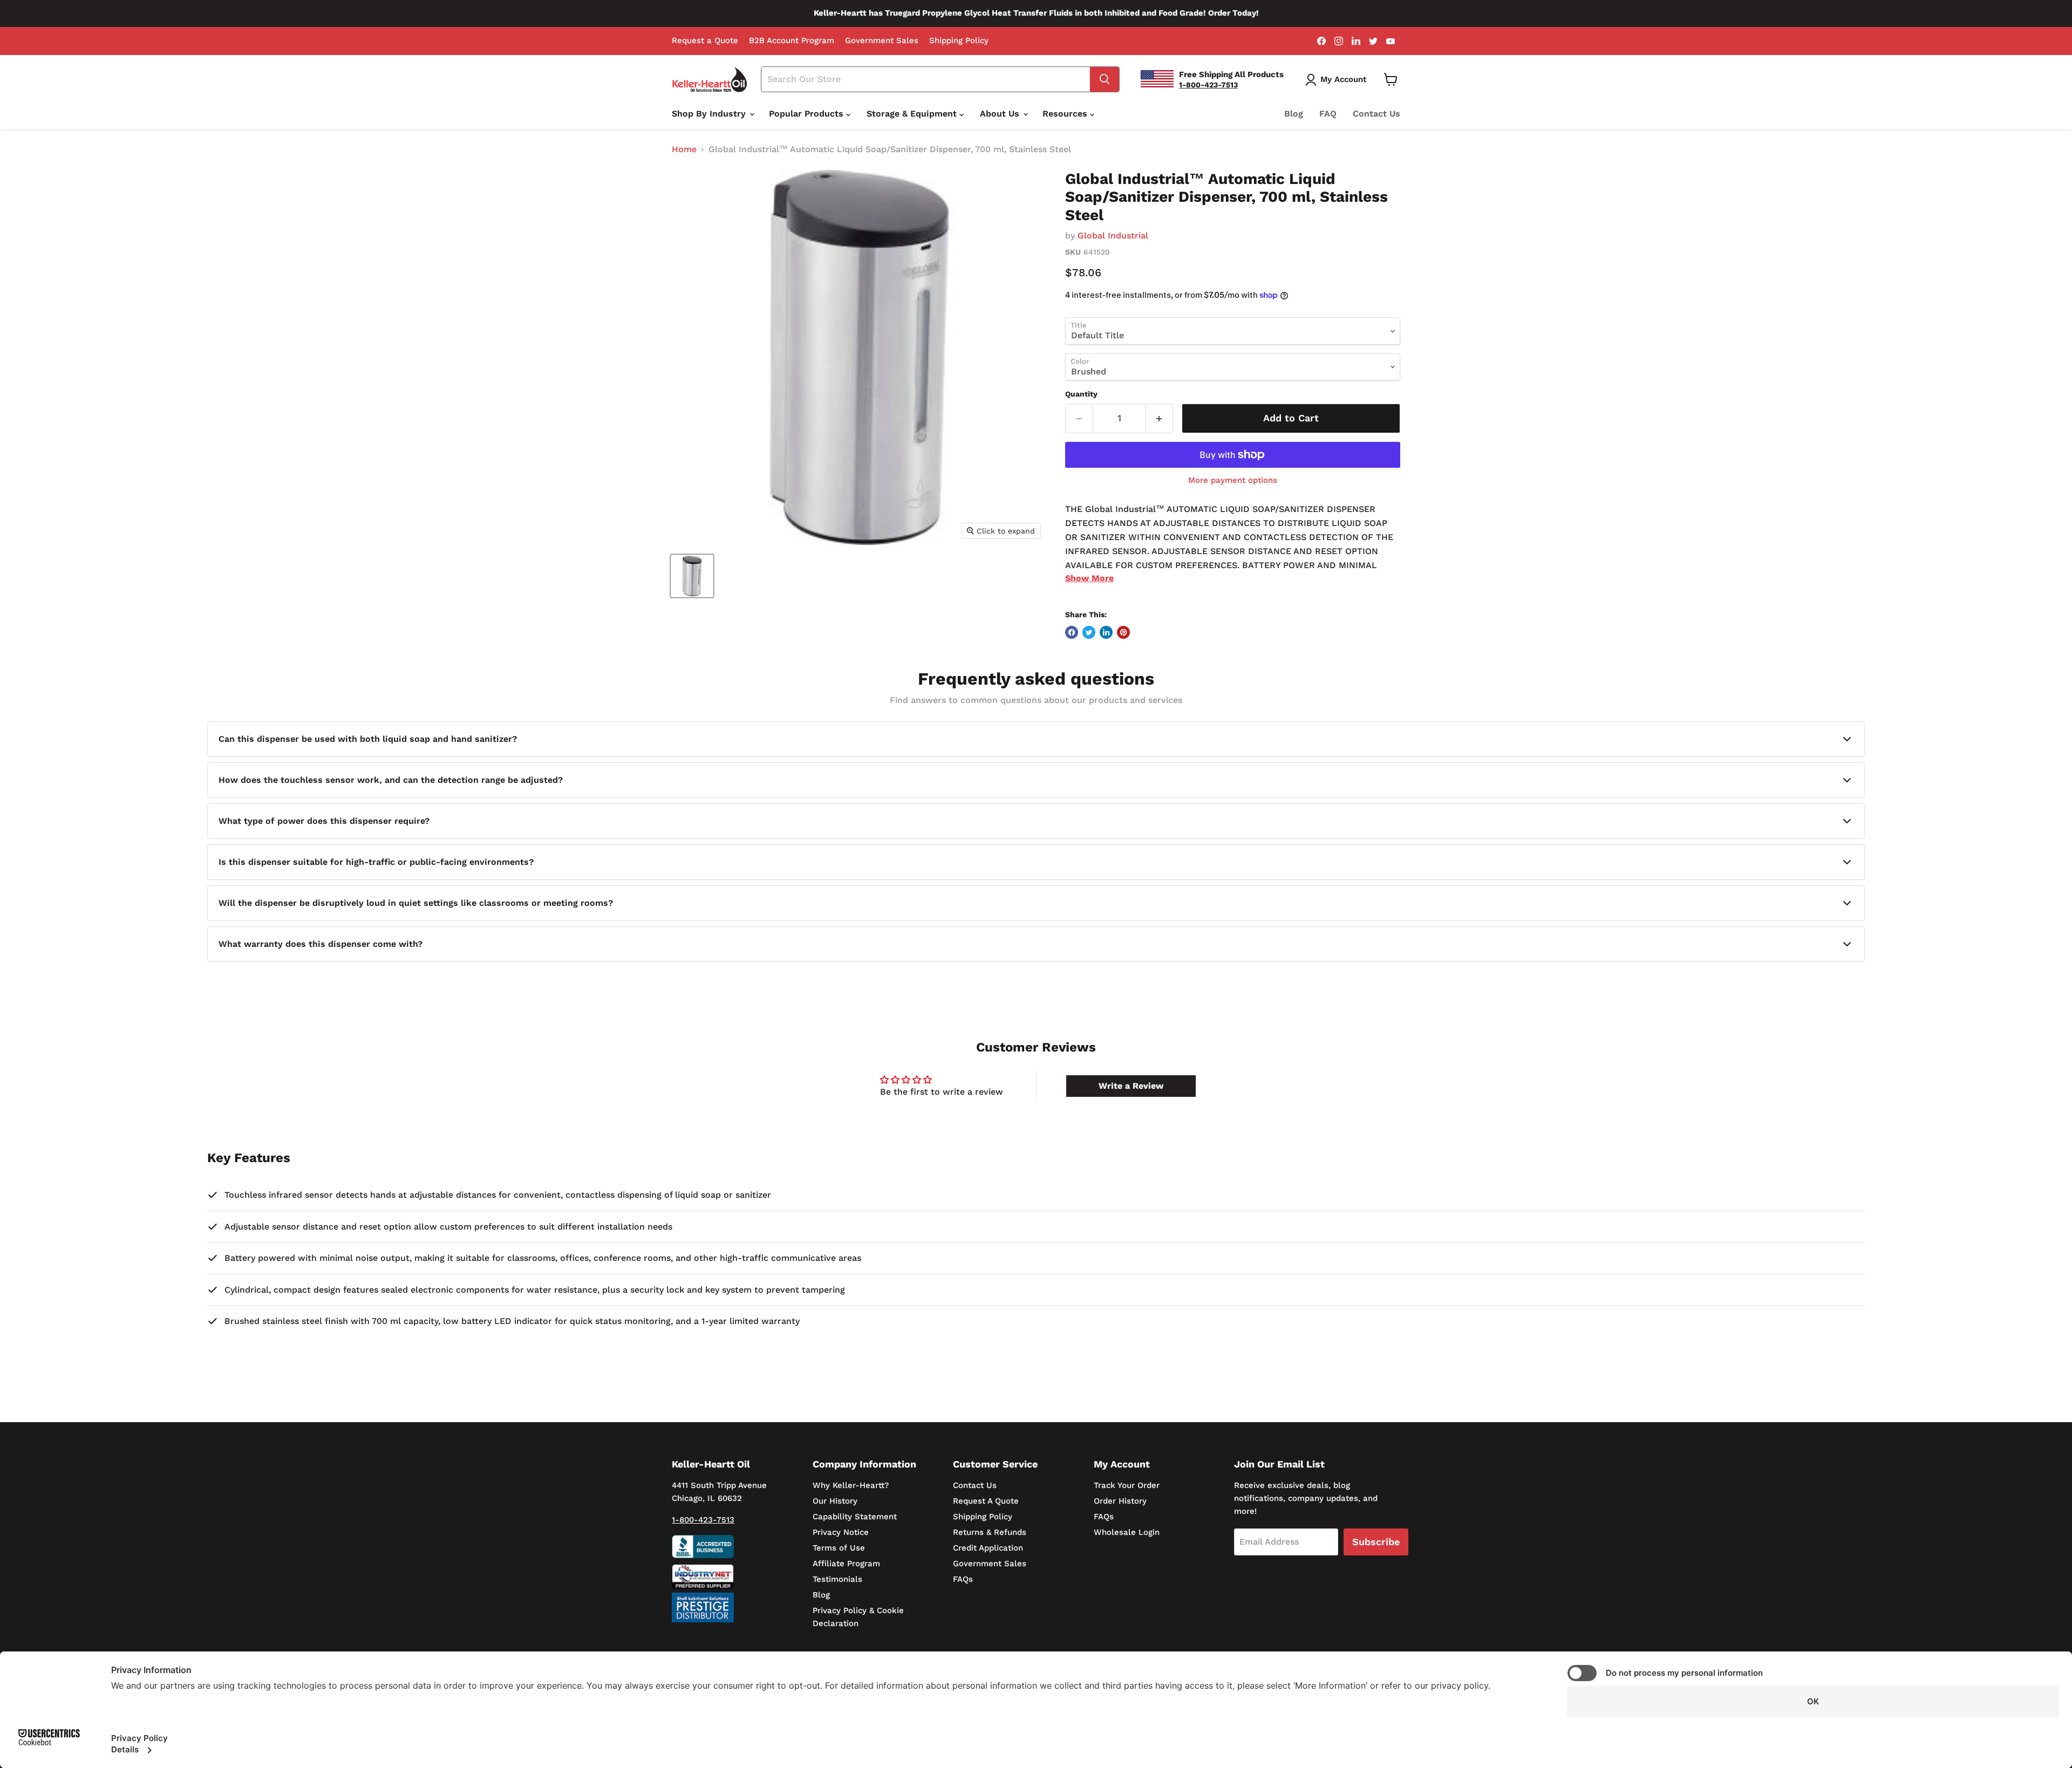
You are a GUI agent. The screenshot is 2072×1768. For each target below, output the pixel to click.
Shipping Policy (959, 41)
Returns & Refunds (990, 1532)
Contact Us (1376, 114)
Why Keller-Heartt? (851, 1485)
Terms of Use (839, 1548)
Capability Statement (855, 1517)
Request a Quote (705, 41)
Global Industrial (1113, 235)
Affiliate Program (846, 1564)
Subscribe (1376, 1542)
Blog (1294, 114)
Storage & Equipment (913, 114)
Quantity (1081, 394)
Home (684, 149)
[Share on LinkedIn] (1106, 632)
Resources (1066, 114)
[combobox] (926, 79)
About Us (1001, 114)
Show (1089, 578)
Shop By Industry (710, 114)
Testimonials (837, 1579)
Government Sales (882, 41)
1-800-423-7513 (703, 1520)
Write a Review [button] (1131, 1086)
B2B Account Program (792, 41)
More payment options (1233, 480)
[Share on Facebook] (1072, 632)
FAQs (963, 1579)
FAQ (1328, 114)
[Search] (1105, 79)
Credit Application (988, 1548)
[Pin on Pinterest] (1123, 632)
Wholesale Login (1127, 1532)
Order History (1120, 1501)
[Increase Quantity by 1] (1159, 418)
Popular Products (807, 114)
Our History (835, 1501)
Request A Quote (986, 1501)
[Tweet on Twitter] (1089, 632)
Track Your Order (1127, 1485)
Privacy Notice (841, 1532)
